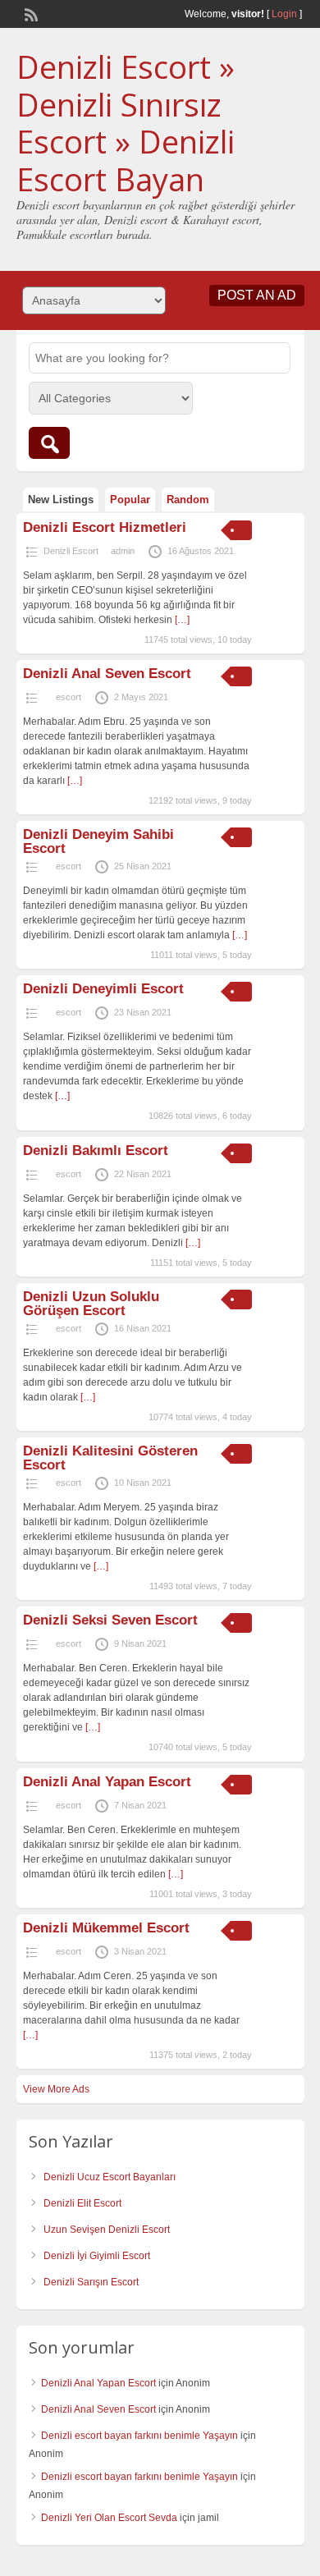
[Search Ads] (49, 443)
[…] (182, 620)
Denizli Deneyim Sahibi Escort (98, 841)
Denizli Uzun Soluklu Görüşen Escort (91, 1304)
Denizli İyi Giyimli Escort (97, 2256)
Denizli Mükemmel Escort (106, 1928)
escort (69, 697)
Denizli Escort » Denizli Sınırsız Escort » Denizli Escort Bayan (126, 123)
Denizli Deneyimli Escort (103, 989)
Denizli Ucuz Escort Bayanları (110, 2177)
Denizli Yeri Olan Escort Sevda (109, 2518)
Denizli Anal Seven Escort (107, 674)
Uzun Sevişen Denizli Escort (107, 2230)
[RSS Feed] (30, 13)
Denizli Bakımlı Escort (98, 1150)
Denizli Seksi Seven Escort (110, 1620)
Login (284, 14)
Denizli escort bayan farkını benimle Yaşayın (139, 2436)
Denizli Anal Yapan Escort (107, 1782)
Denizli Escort (71, 551)
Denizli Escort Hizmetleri (105, 527)
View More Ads (56, 2089)
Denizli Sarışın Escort (91, 2282)
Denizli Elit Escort (82, 2203)
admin (123, 551)
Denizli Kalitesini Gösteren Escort (110, 1458)
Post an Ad (257, 295)
